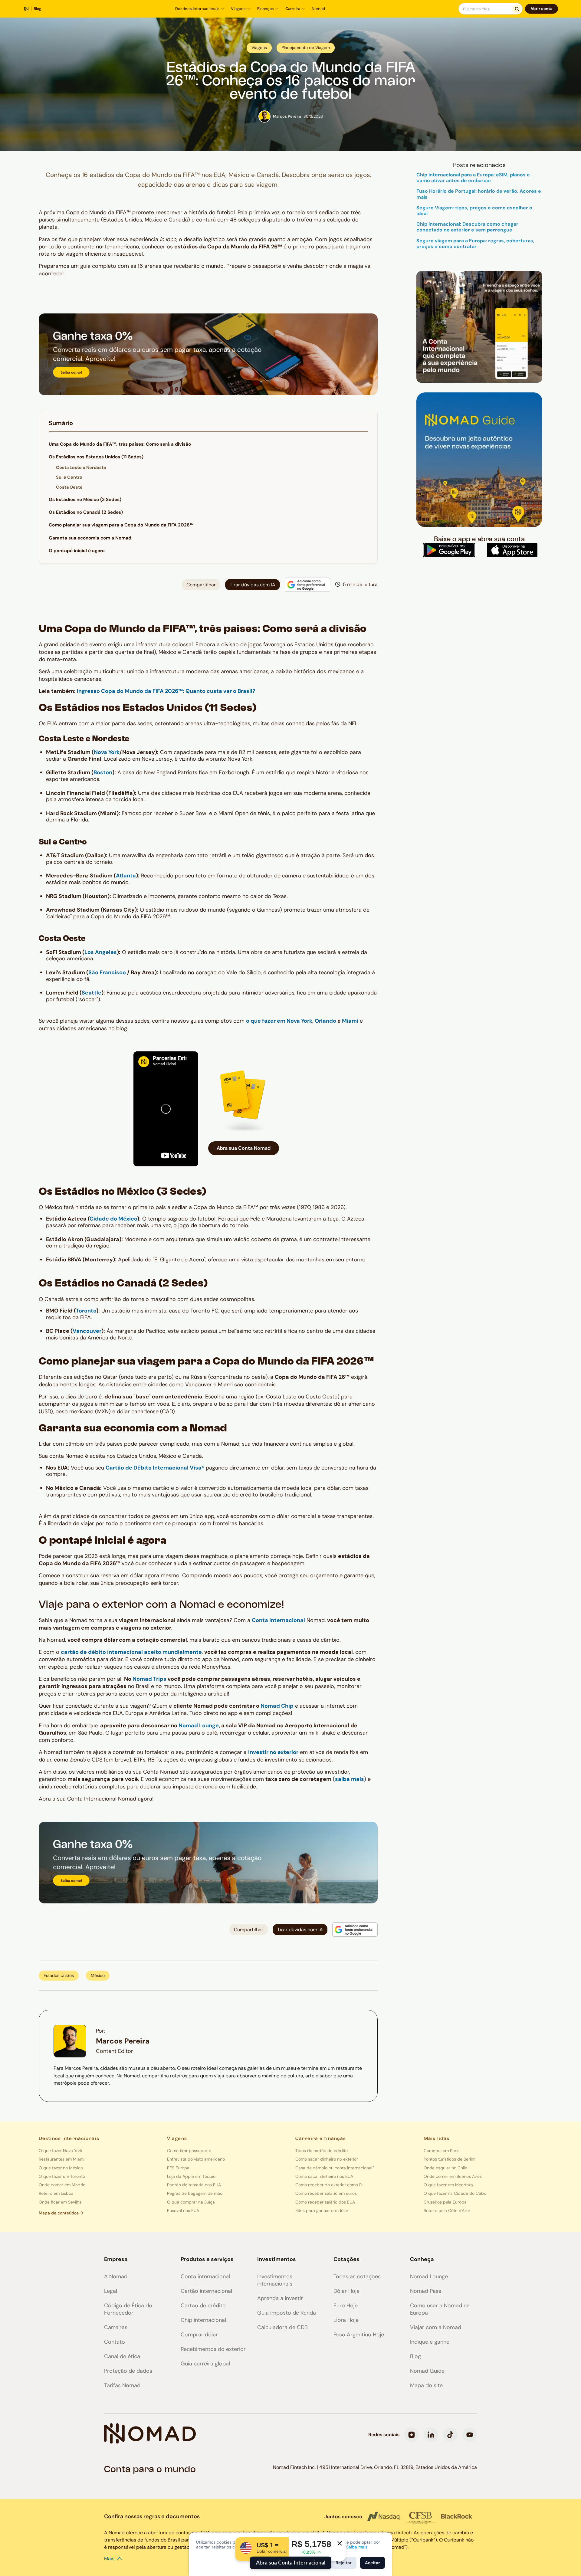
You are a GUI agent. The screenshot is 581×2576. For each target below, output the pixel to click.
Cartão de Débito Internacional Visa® (155, 1468)
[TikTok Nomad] (450, 2435)
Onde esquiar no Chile (445, 2168)
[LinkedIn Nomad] (431, 2435)
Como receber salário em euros (326, 2193)
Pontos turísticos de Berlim (450, 2159)
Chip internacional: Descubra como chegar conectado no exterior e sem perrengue (467, 227)
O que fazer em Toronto (62, 2176)
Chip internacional (203, 2320)
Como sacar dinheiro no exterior (327, 2159)
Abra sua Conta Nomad (244, 1148)
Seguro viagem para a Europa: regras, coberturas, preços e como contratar (475, 244)
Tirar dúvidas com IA (253, 585)
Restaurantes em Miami (62, 2159)
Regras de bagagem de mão (195, 2193)
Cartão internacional (206, 2291)
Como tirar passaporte (189, 2151)
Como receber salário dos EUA (325, 2202)
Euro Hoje (346, 2306)
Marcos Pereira (123, 2041)
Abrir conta (542, 9)
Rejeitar (344, 2563)
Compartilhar (201, 585)
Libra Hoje (346, 2320)
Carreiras (116, 2327)
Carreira (293, 9)
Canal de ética (122, 2356)
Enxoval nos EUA (183, 2211)
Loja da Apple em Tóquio (191, 2176)
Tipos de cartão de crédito (322, 2151)
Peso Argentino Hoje (359, 2335)
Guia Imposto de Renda (287, 2313)
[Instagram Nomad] (412, 2435)
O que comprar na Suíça (191, 2202)
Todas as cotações (357, 2276)
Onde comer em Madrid (62, 2185)
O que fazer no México (61, 2168)
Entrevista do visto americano (196, 2159)
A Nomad (116, 2276)
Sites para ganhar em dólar (322, 2211)
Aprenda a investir (280, 2298)
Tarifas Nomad (122, 2385)
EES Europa (178, 2168)
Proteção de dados (128, 2371)
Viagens (238, 9)
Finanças (266, 9)
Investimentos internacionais (275, 2280)
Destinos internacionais (197, 9)
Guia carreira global (205, 2364)
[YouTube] (470, 2435)
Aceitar (373, 2563)
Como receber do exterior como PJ (329, 2185)
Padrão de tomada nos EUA (194, 2185)
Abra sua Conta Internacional (291, 2563)
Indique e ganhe (430, 2342)
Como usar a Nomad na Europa (440, 2309)
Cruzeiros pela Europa (445, 2202)
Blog (415, 2356)
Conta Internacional (278, 1620)
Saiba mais (357, 2547)
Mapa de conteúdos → (61, 2213)
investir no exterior (273, 1752)
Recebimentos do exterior (213, 2349)
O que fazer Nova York (61, 2151)
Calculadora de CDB (282, 2327)
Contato (115, 2342)
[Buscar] (517, 9)
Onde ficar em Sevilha (60, 2202)
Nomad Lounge (429, 2276)
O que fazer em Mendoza (448, 2185)
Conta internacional (205, 2276)
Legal (111, 2291)
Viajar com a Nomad (436, 2327)
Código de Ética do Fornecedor (128, 2309)
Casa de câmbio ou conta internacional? (335, 2168)
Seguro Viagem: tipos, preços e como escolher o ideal (474, 211)
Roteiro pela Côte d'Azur (447, 2211)
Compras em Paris (441, 2151)
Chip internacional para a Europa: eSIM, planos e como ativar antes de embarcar (473, 178)
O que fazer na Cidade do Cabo (455, 2193)
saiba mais (350, 1779)
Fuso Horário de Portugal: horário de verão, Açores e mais (479, 194)
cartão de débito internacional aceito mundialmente (131, 1652)
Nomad (318, 9)
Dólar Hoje (346, 2291)
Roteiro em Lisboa (56, 2193)
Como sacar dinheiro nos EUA (324, 2176)
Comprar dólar (199, 2335)
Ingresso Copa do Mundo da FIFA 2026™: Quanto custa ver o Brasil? (166, 691)
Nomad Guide (427, 2371)
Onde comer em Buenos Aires (453, 2176)
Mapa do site (426, 2385)
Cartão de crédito (203, 2306)
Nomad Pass (426, 2291)
